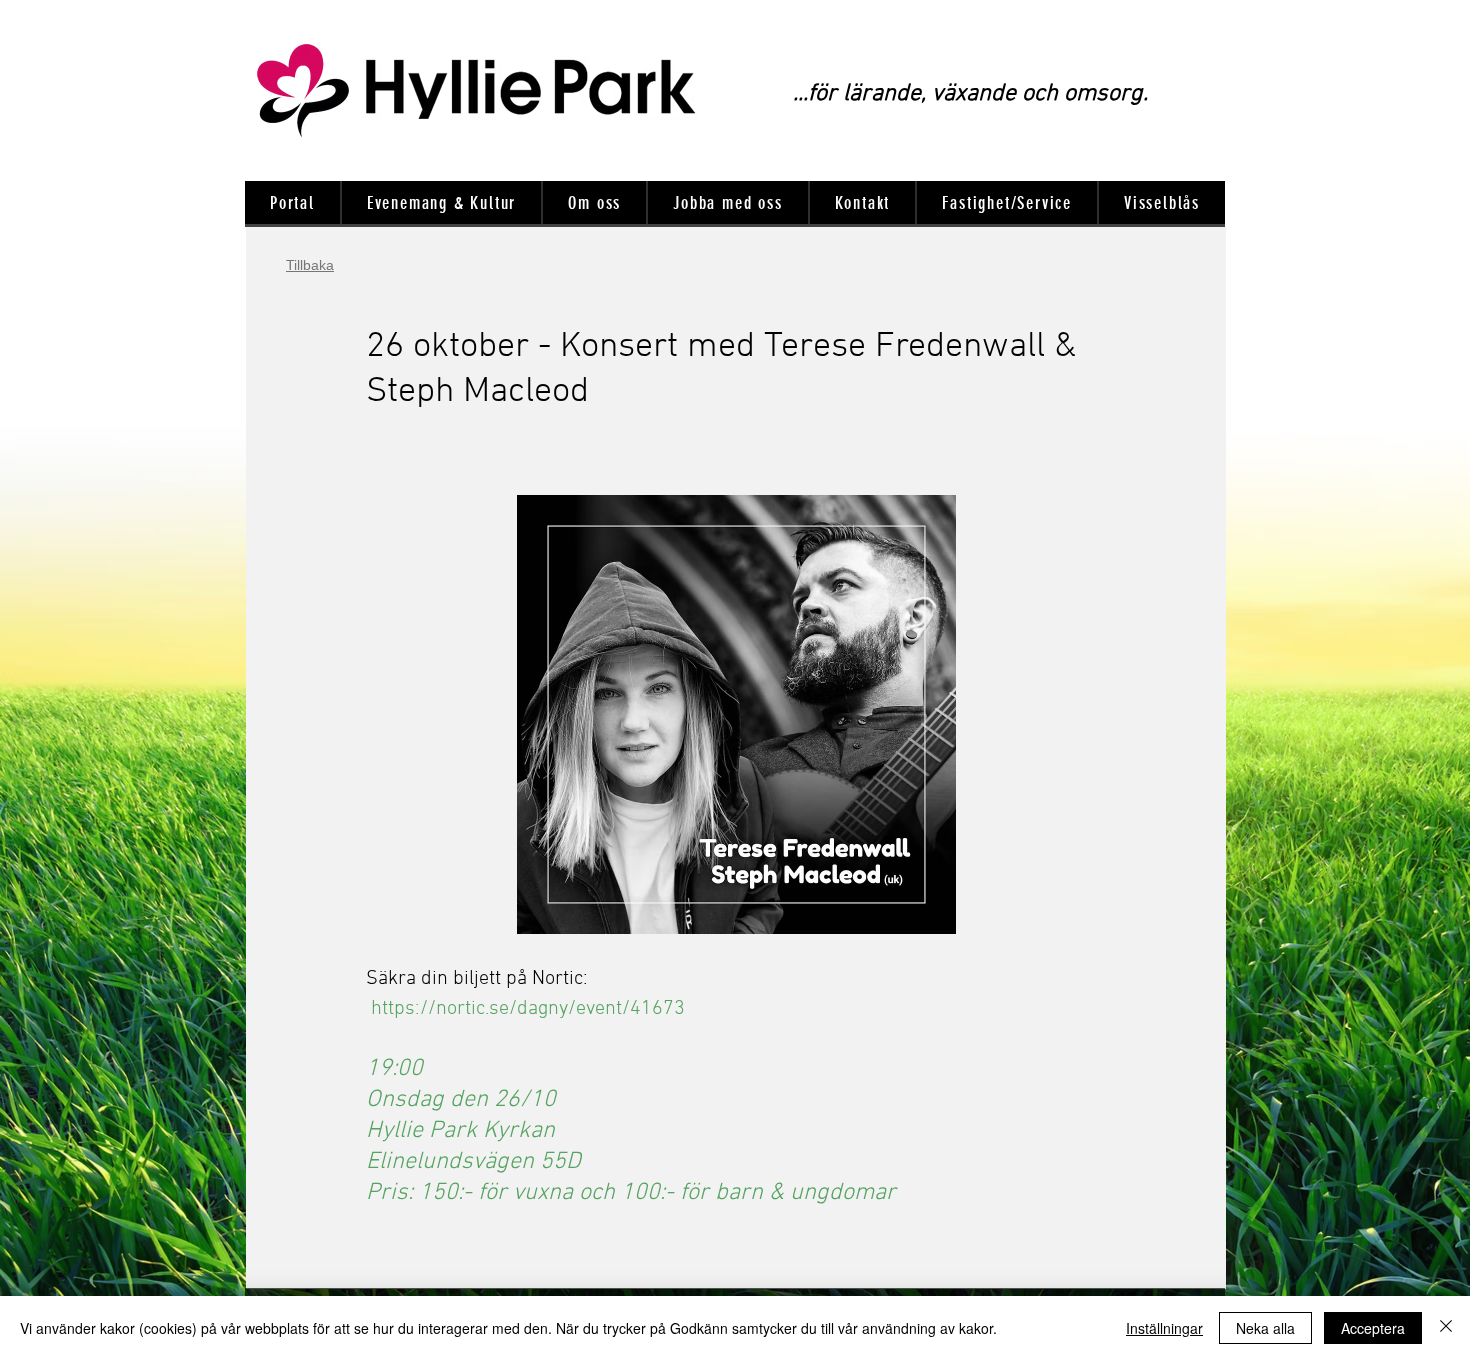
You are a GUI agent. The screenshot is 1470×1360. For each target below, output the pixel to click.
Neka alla (1265, 1328)
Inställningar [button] (1164, 1328)
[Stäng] (1446, 1328)
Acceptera (1373, 1328)
